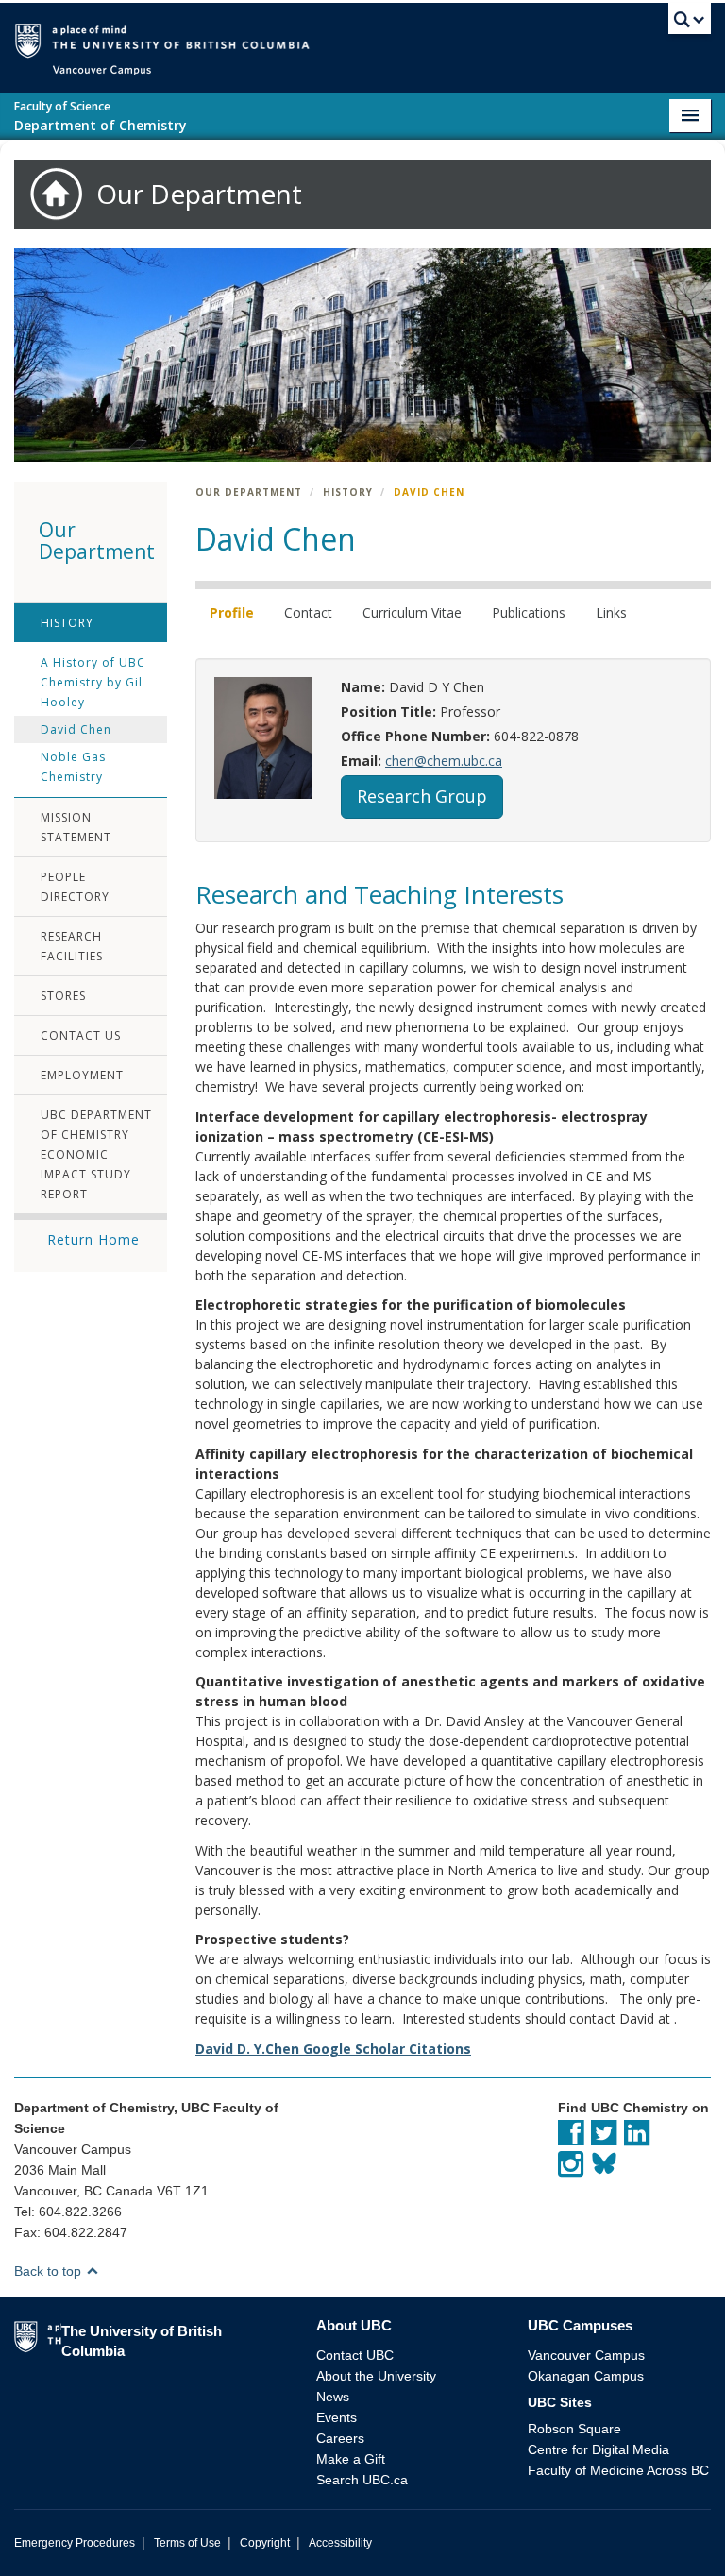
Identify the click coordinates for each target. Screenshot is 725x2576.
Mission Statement (76, 827)
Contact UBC (355, 2355)
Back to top (50, 2271)
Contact (308, 612)
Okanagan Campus (586, 2376)
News (333, 2397)
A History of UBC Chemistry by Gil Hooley (93, 682)
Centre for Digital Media (599, 2449)
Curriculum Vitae (412, 612)
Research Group (422, 796)
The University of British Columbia (390, 39)
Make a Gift (351, 2459)
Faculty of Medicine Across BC (618, 2470)
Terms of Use (187, 2543)
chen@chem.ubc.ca (444, 761)
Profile (232, 612)
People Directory (75, 887)
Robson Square (574, 2429)
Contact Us (81, 1035)
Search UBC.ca (362, 2480)
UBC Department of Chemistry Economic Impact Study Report (96, 1154)
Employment (82, 1075)
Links (611, 612)
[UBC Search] (690, 24)
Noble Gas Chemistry (73, 767)
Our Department (249, 492)
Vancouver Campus (586, 2355)
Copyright (265, 2543)
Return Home (93, 1239)
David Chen (76, 729)
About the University (376, 2376)
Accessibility (340, 2543)
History (67, 623)
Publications (529, 612)
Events (337, 2417)
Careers (340, 2438)
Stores (63, 996)
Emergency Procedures (75, 2543)
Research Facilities (72, 946)
